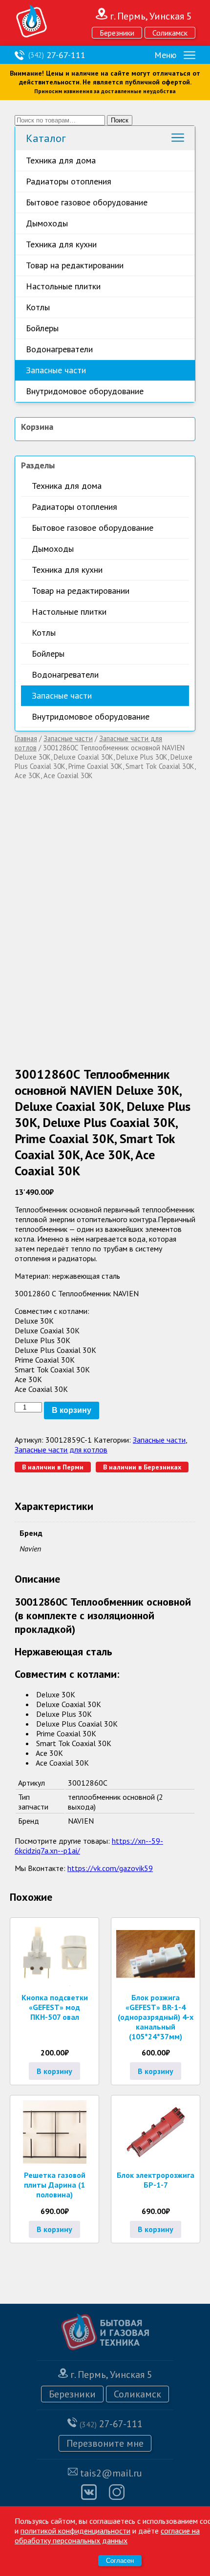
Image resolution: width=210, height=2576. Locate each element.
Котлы (38, 307)
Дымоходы (47, 223)
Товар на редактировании (75, 265)
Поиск (120, 120)
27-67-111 (57, 55)
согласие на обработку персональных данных (107, 2536)
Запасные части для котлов (61, 1449)
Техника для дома (61, 160)
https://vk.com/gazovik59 (110, 1868)
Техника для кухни (61, 244)
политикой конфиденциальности (75, 2531)
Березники (117, 33)
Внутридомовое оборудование (85, 391)
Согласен (120, 2561)
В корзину (72, 1410)
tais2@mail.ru (111, 2473)
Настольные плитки (63, 286)
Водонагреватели (59, 349)
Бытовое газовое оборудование (87, 202)
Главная (26, 738)
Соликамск (170, 33)
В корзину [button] (54, 2071)
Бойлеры (42, 328)
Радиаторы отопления (69, 181)
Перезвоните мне (105, 2443)
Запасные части (56, 370)
